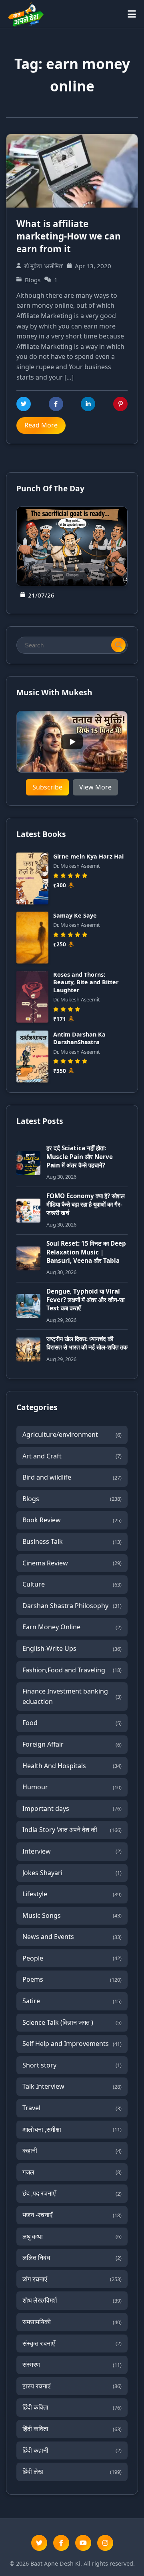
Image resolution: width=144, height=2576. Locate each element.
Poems (72, 1979)
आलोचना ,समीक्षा (72, 2129)
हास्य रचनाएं (72, 2386)
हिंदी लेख (72, 2471)
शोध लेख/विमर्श (72, 2300)
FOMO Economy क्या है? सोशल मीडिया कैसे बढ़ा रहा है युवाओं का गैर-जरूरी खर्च (86, 1204)
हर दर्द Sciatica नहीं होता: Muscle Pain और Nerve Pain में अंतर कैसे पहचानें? (80, 1156)
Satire (72, 2001)
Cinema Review (72, 1563)
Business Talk (72, 1541)
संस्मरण (72, 2364)
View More (95, 787)
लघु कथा (72, 2236)
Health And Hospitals (72, 1766)
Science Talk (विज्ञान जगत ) (72, 2022)
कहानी (72, 2151)
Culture (72, 1584)
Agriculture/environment (72, 1434)
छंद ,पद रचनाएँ (72, 2193)
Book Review (72, 1520)
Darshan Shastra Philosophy (72, 1606)
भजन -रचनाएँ (72, 2215)
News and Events (72, 1937)
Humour (72, 1787)
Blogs (72, 1499)
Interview (72, 1851)
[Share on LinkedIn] (88, 404)
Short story (72, 2065)
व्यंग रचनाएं (72, 2279)
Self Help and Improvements (72, 2044)
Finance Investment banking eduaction (72, 1696)
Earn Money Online (72, 1627)
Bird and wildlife (72, 1477)
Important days (72, 1808)
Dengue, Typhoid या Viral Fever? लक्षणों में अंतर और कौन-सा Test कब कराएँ (85, 1300)
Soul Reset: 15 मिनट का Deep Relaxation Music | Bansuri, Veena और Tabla (86, 1252)
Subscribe (47, 787)
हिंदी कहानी (72, 2450)
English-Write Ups (72, 1648)
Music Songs (72, 1915)
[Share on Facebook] (56, 404)
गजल (72, 2172)
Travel (72, 2108)
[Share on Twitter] (24, 404)
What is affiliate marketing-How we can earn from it (69, 236)
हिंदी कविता (72, 2407)
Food (72, 1723)
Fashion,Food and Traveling (72, 1670)
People (72, 1958)
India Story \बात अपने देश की (72, 1830)
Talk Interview (72, 2086)
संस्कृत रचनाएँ (72, 2343)
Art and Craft (72, 1456)
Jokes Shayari (72, 1873)
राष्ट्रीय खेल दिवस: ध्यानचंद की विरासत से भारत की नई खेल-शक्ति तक (87, 1343)
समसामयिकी (72, 2322)
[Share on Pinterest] (120, 404)
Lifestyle (72, 1894)
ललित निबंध (72, 2257)
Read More (41, 425)
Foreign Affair (72, 1744)
